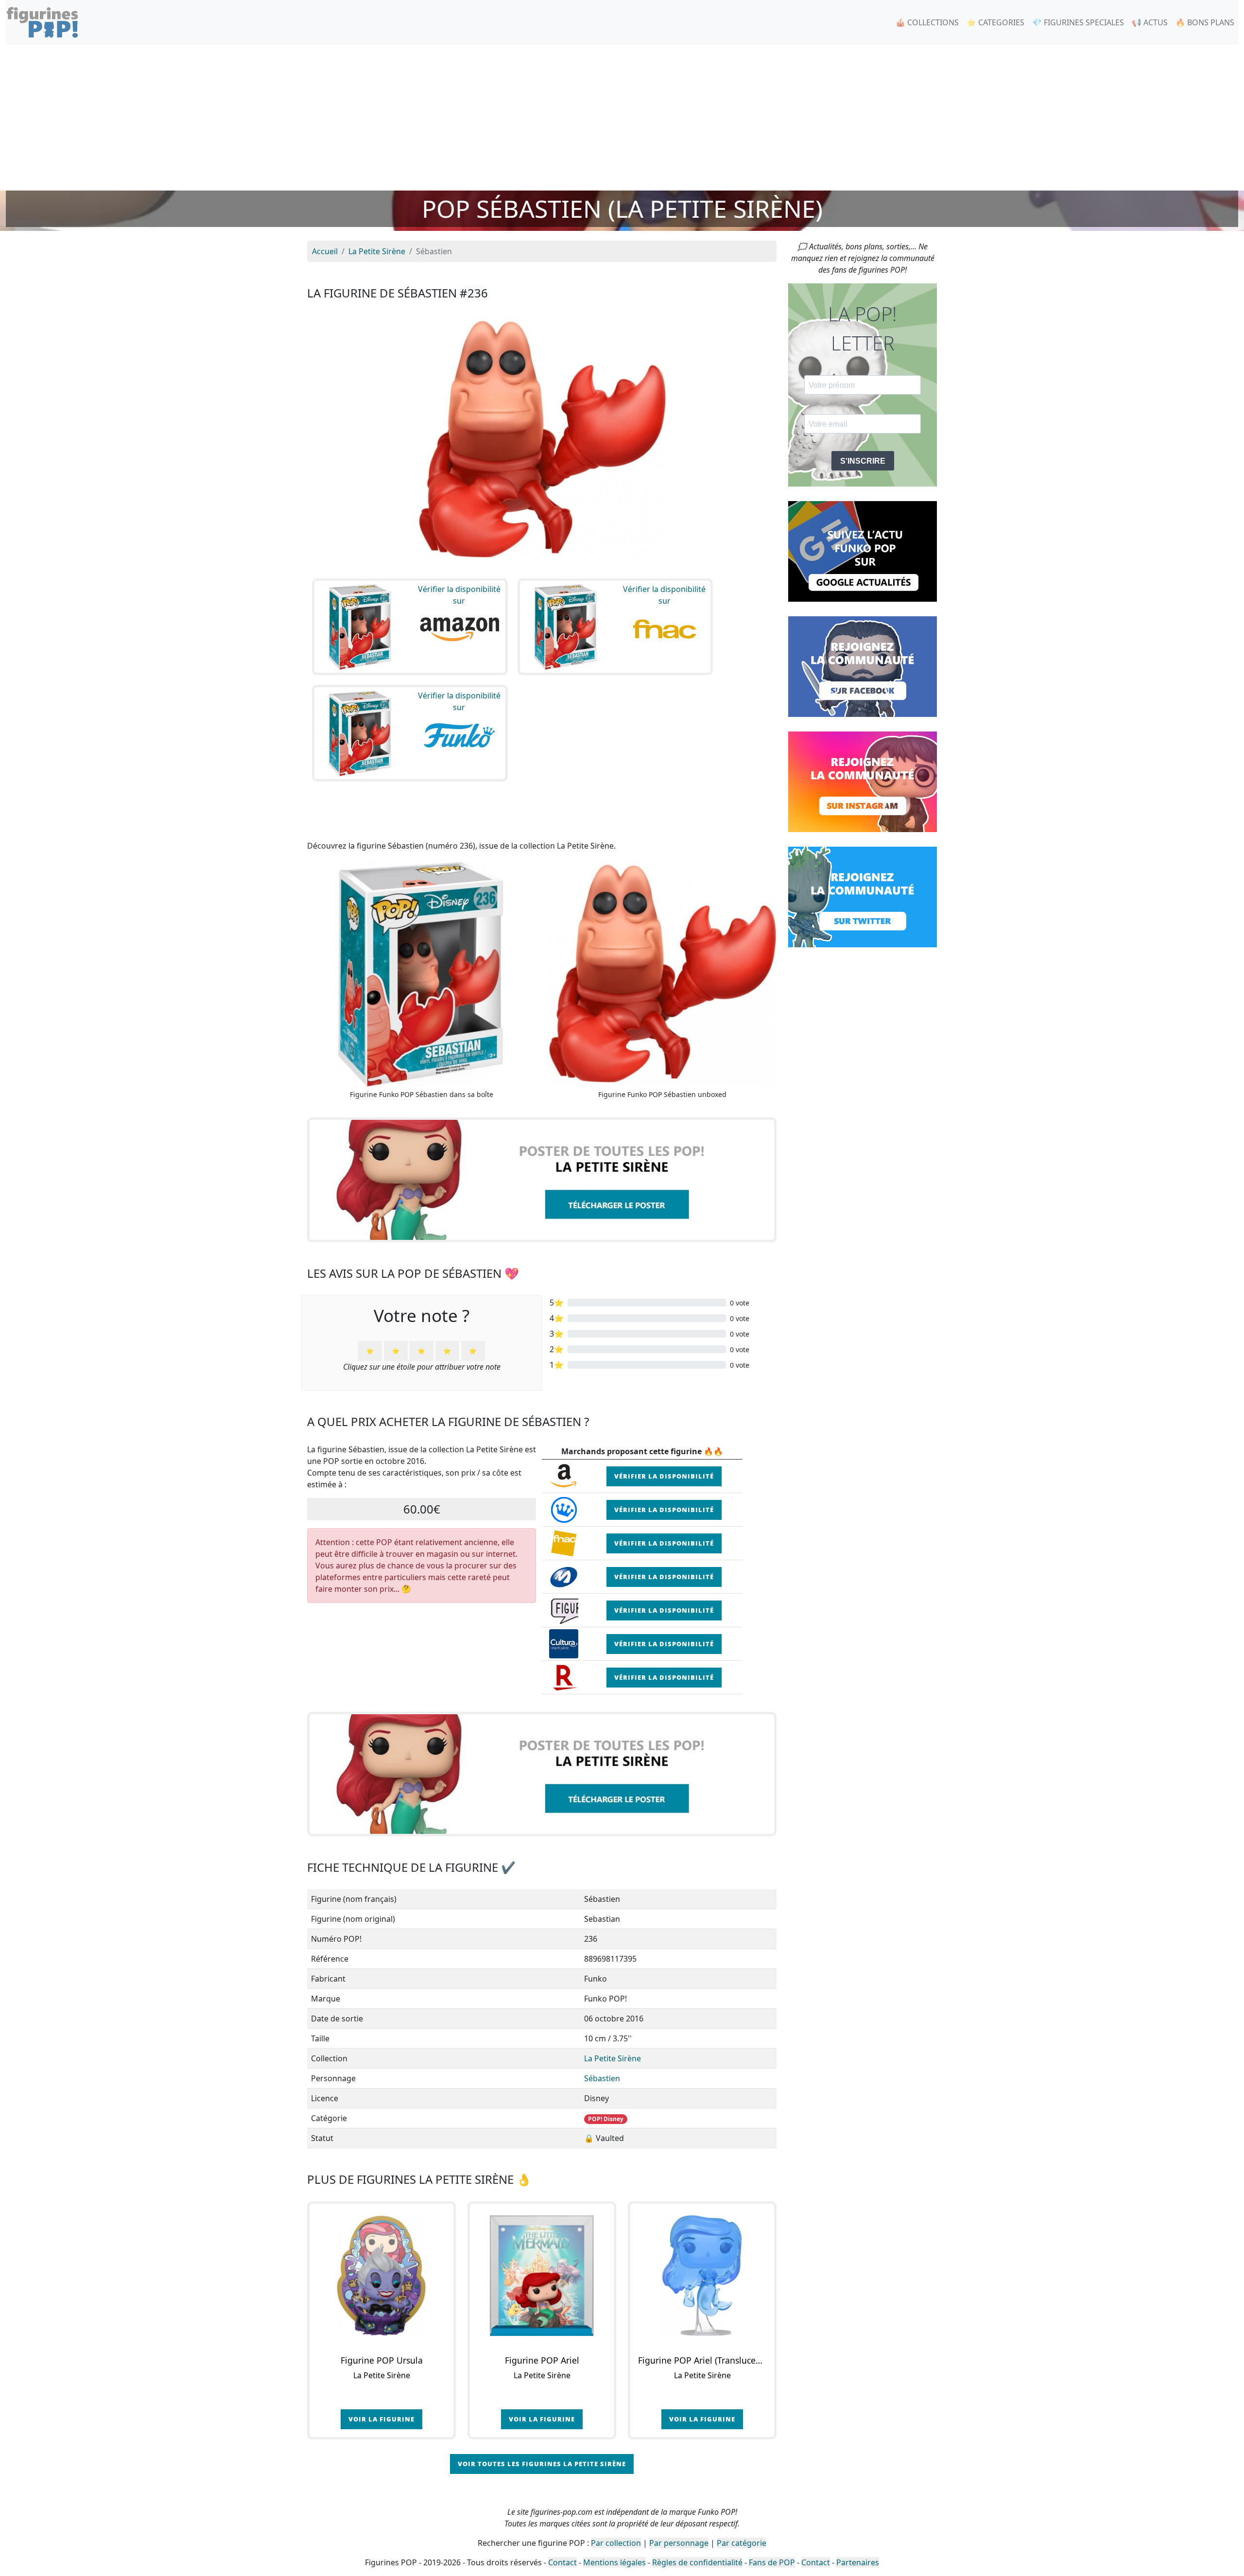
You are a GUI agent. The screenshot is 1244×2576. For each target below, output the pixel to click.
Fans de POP (772, 2562)
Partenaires (858, 2562)
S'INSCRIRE (863, 461)
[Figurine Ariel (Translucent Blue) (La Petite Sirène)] (702, 2276)
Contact (562, 2562)
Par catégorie (742, 2543)
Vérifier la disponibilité (664, 1476)
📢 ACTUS (1150, 22)
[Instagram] (863, 781)
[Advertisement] (622, 118)
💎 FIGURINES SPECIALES (1078, 22)
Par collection (616, 2543)
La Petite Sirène (613, 2058)
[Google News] (863, 551)
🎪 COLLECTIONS (927, 22)
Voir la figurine (381, 2419)
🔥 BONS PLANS (1205, 22)
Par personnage (679, 2543)
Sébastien (602, 2078)
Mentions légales (614, 2562)
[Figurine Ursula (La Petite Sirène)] (381, 2276)
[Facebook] (863, 666)
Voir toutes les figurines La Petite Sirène (542, 2464)
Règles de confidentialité (697, 2562)
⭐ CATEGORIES (995, 22)
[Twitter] (863, 896)
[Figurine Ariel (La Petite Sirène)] (542, 2276)
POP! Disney (606, 2119)
